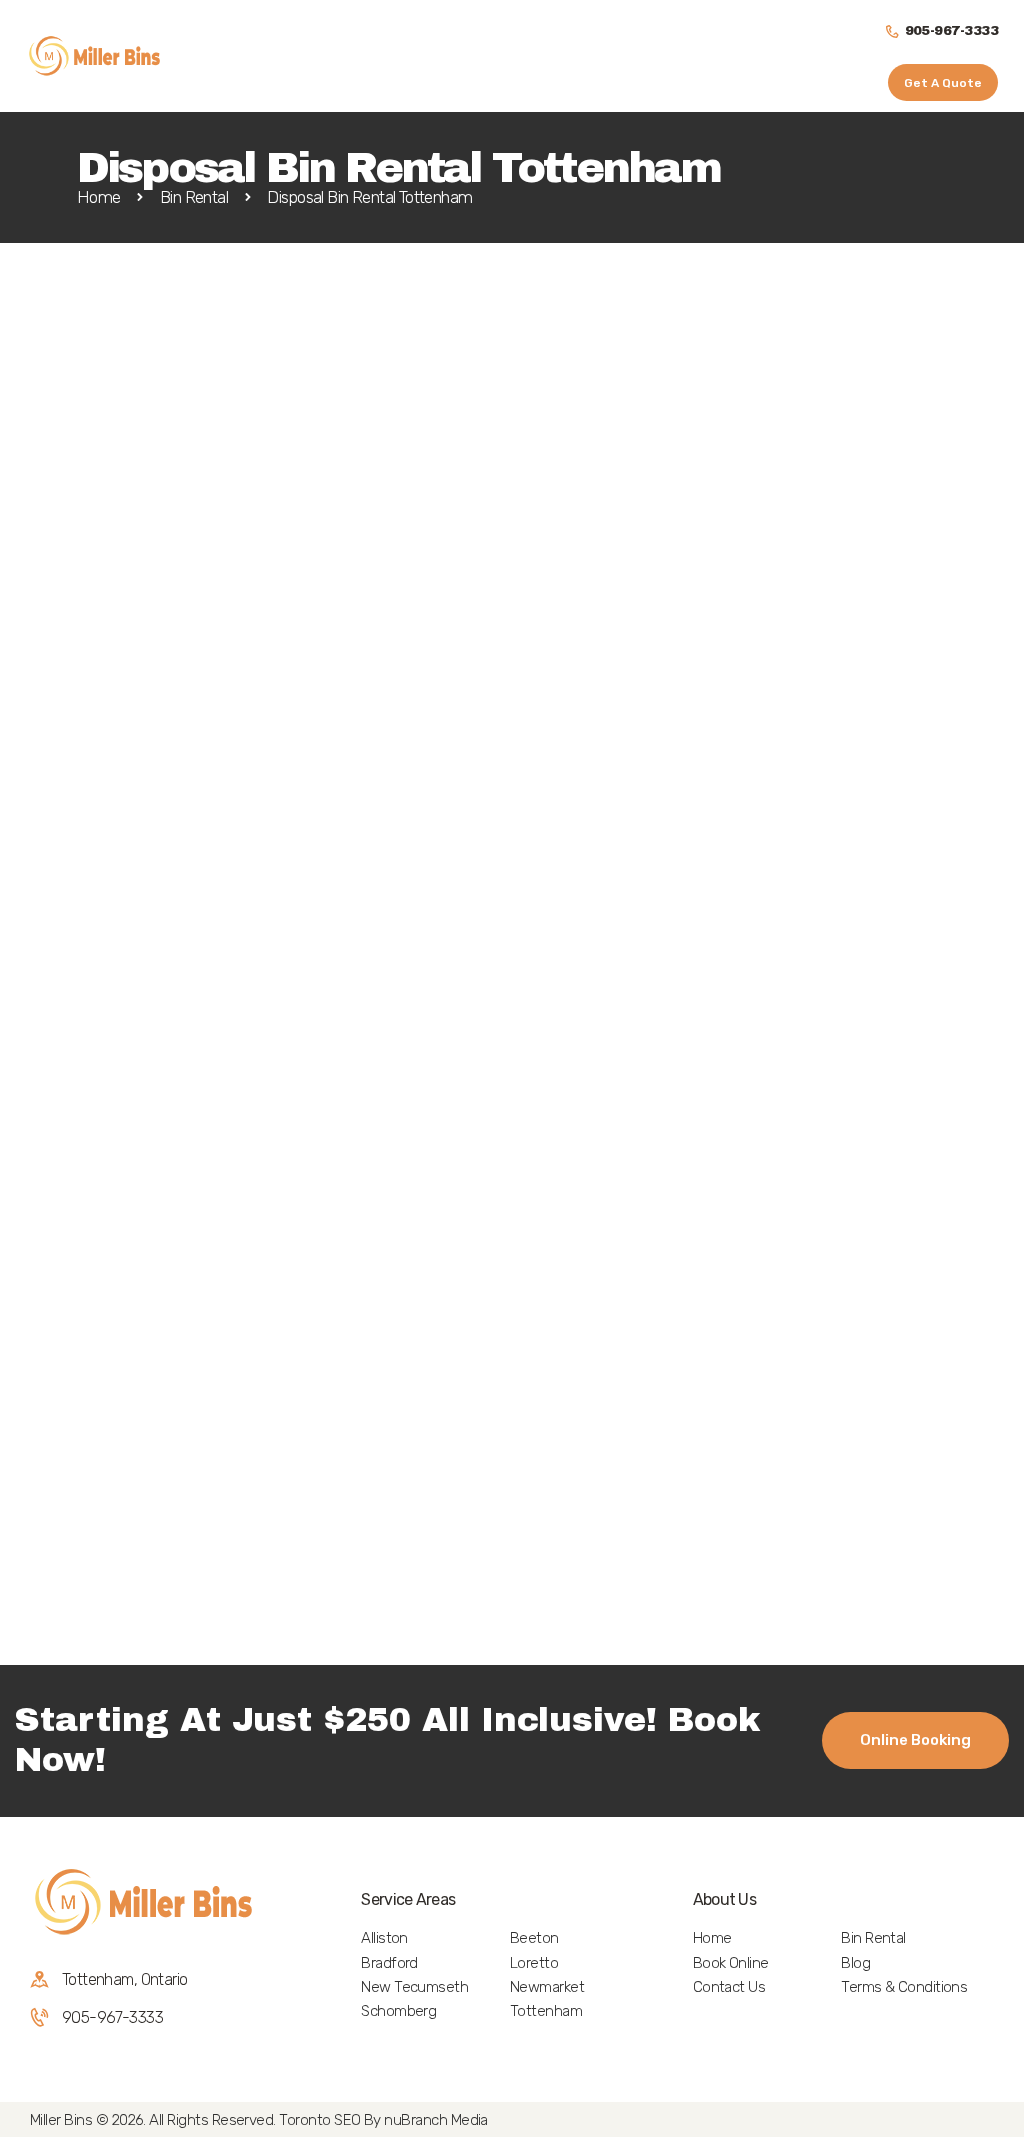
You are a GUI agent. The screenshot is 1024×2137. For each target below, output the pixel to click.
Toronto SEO (319, 2120)
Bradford (389, 1963)
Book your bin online (95, 1102)
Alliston (384, 1938)
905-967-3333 (112, 2017)
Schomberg (398, 2011)
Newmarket (547, 1987)
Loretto (534, 1963)
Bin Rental (194, 197)
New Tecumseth (414, 1987)
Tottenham (546, 2011)
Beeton (534, 1938)
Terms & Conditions (904, 1987)
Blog (855, 1963)
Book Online (731, 1963)
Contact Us (729, 1987)
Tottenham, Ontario (124, 1979)
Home (99, 197)
